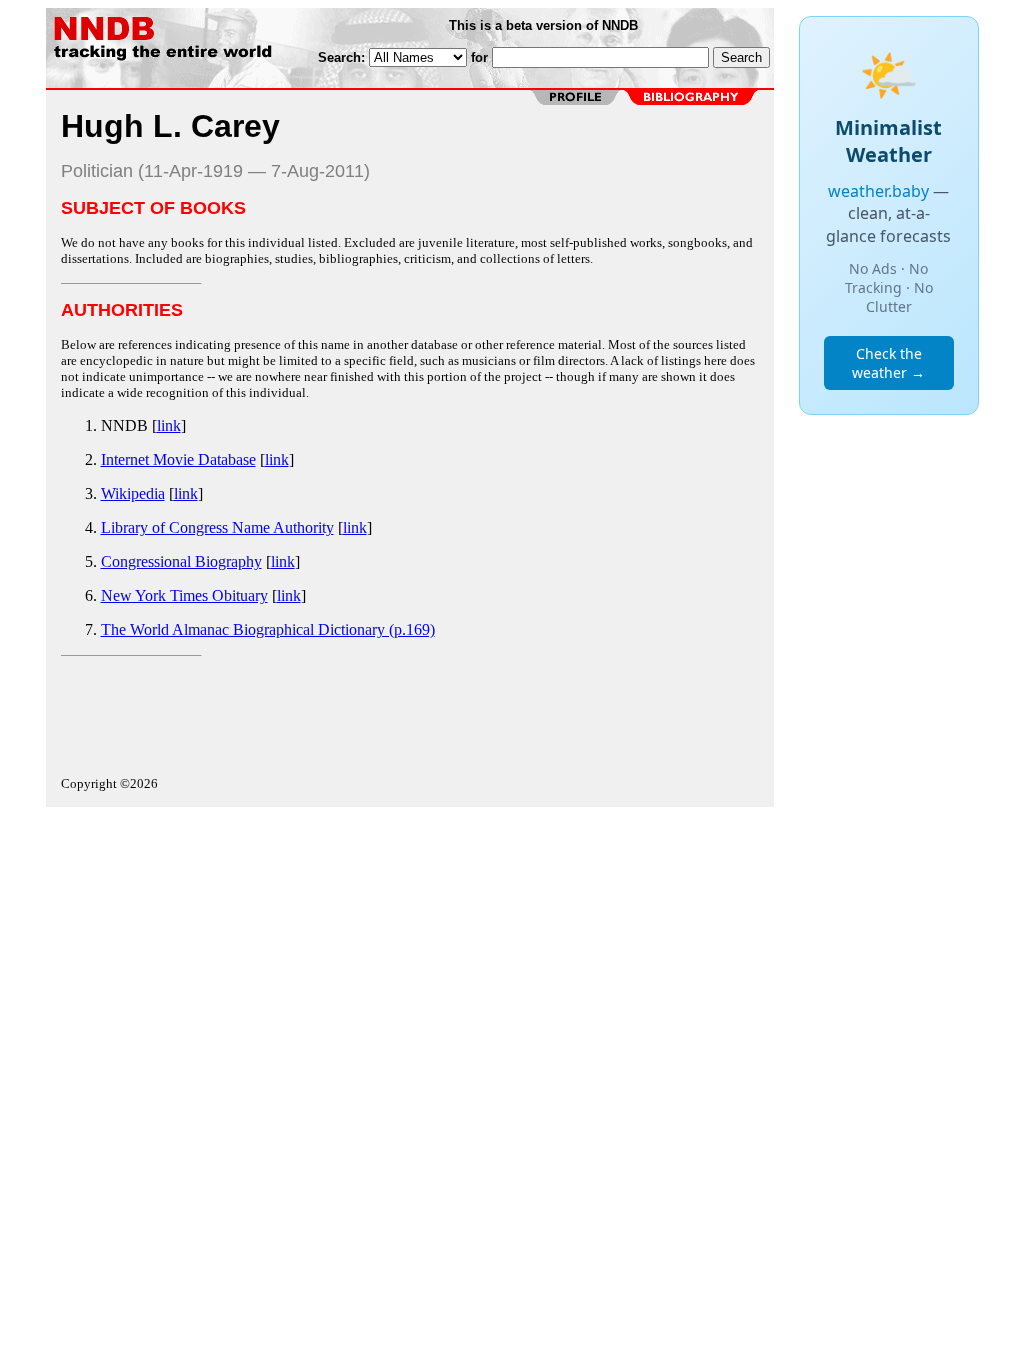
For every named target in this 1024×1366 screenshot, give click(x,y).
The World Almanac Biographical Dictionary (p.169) (268, 629)
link (169, 425)
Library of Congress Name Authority (217, 527)
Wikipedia (133, 493)
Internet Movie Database (178, 459)
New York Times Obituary (184, 595)
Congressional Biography (181, 561)
